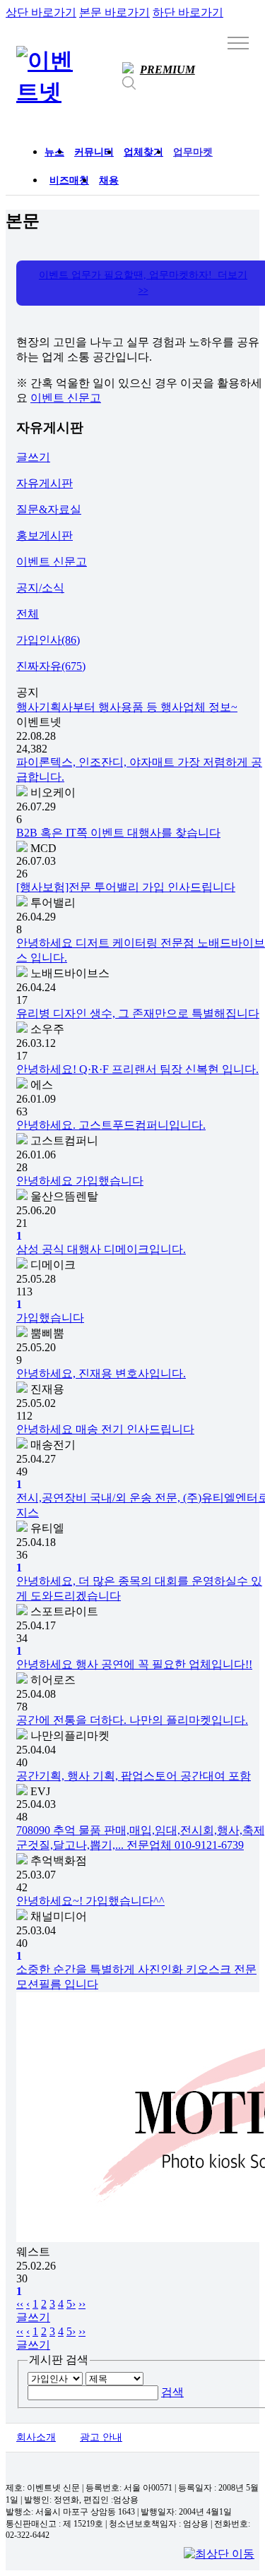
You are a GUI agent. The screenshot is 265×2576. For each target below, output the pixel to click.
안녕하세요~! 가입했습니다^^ (90, 1901)
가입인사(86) (48, 640)
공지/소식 (40, 588)
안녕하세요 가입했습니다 (80, 1181)
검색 (172, 2392)
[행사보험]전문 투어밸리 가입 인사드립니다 (126, 887)
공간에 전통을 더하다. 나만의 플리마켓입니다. (132, 1720)
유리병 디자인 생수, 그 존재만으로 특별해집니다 (138, 1013)
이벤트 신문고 (66, 398)
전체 (28, 614)
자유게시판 (45, 483)
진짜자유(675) (51, 666)
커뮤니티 (94, 152)
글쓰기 (33, 457)
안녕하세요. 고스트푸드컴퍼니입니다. (111, 1125)
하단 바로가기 (188, 12)
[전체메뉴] (238, 42)
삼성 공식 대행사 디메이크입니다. (101, 1249)
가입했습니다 (50, 1318)
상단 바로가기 (41, 12)
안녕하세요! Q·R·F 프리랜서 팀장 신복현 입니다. (137, 1069)
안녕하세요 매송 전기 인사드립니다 (105, 1429)
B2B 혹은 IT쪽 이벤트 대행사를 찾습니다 (118, 833)
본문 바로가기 (114, 12)
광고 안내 (101, 2437)
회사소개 (36, 2437)
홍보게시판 (45, 535)
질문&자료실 (49, 509)
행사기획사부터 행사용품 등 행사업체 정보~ (127, 707)
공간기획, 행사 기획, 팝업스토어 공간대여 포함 (134, 1776)
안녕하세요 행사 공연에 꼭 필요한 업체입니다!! (134, 1664)
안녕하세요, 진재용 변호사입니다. (101, 1373)
